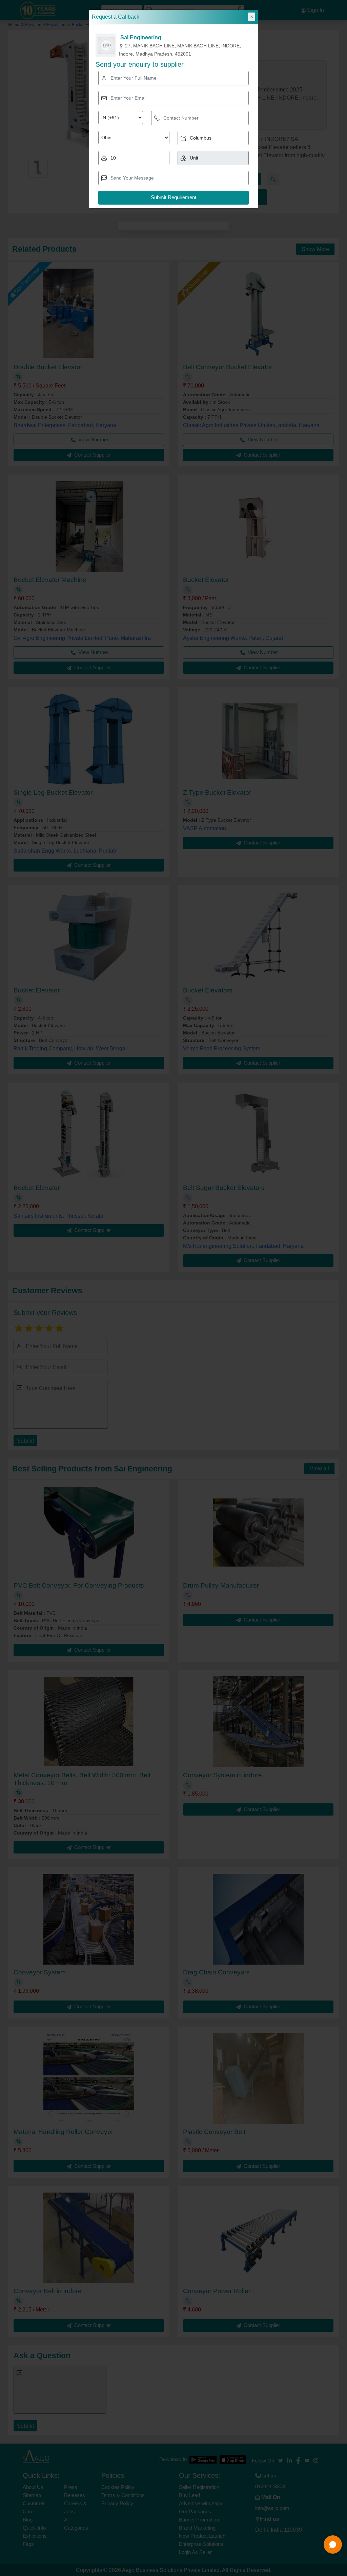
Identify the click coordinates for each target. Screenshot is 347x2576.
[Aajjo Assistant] (333, 2544)
